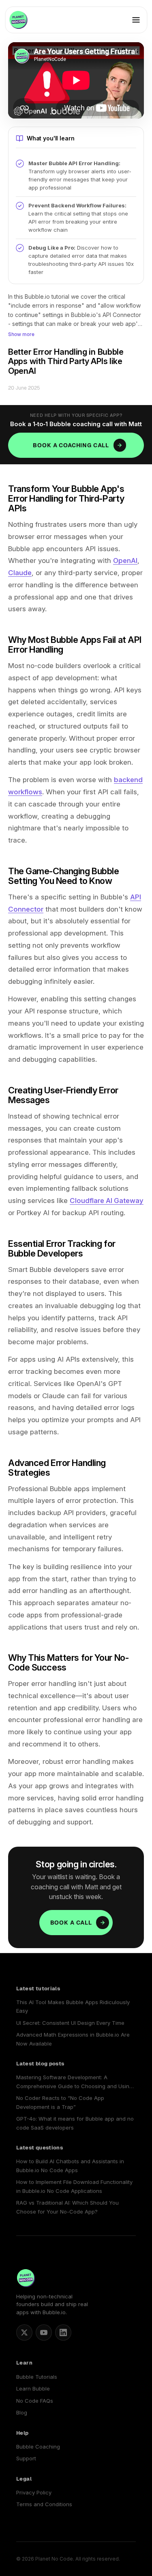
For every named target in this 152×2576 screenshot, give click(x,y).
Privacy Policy (34, 2492)
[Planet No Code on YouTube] (44, 2332)
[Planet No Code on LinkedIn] (63, 2332)
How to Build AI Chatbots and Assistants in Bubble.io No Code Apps (70, 2165)
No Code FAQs (35, 2401)
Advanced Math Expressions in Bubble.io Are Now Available (73, 2039)
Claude (20, 573)
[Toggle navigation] (136, 20)
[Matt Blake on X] (24, 2332)
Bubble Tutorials (37, 2377)
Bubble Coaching (38, 2447)
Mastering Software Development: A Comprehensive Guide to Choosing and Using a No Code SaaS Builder (74, 2082)
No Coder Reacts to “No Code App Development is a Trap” (60, 2102)
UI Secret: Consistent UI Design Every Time (70, 2023)
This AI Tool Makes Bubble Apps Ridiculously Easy (73, 2006)
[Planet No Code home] (18, 20)
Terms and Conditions (44, 2504)
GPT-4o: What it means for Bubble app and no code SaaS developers (75, 2123)
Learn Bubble (33, 2388)
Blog (22, 2412)
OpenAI (125, 560)
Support (26, 2458)
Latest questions (40, 2148)
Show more (21, 334)
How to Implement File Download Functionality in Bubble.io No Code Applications (74, 2186)
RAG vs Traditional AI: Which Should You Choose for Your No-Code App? (67, 2207)
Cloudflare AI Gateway (107, 1201)
